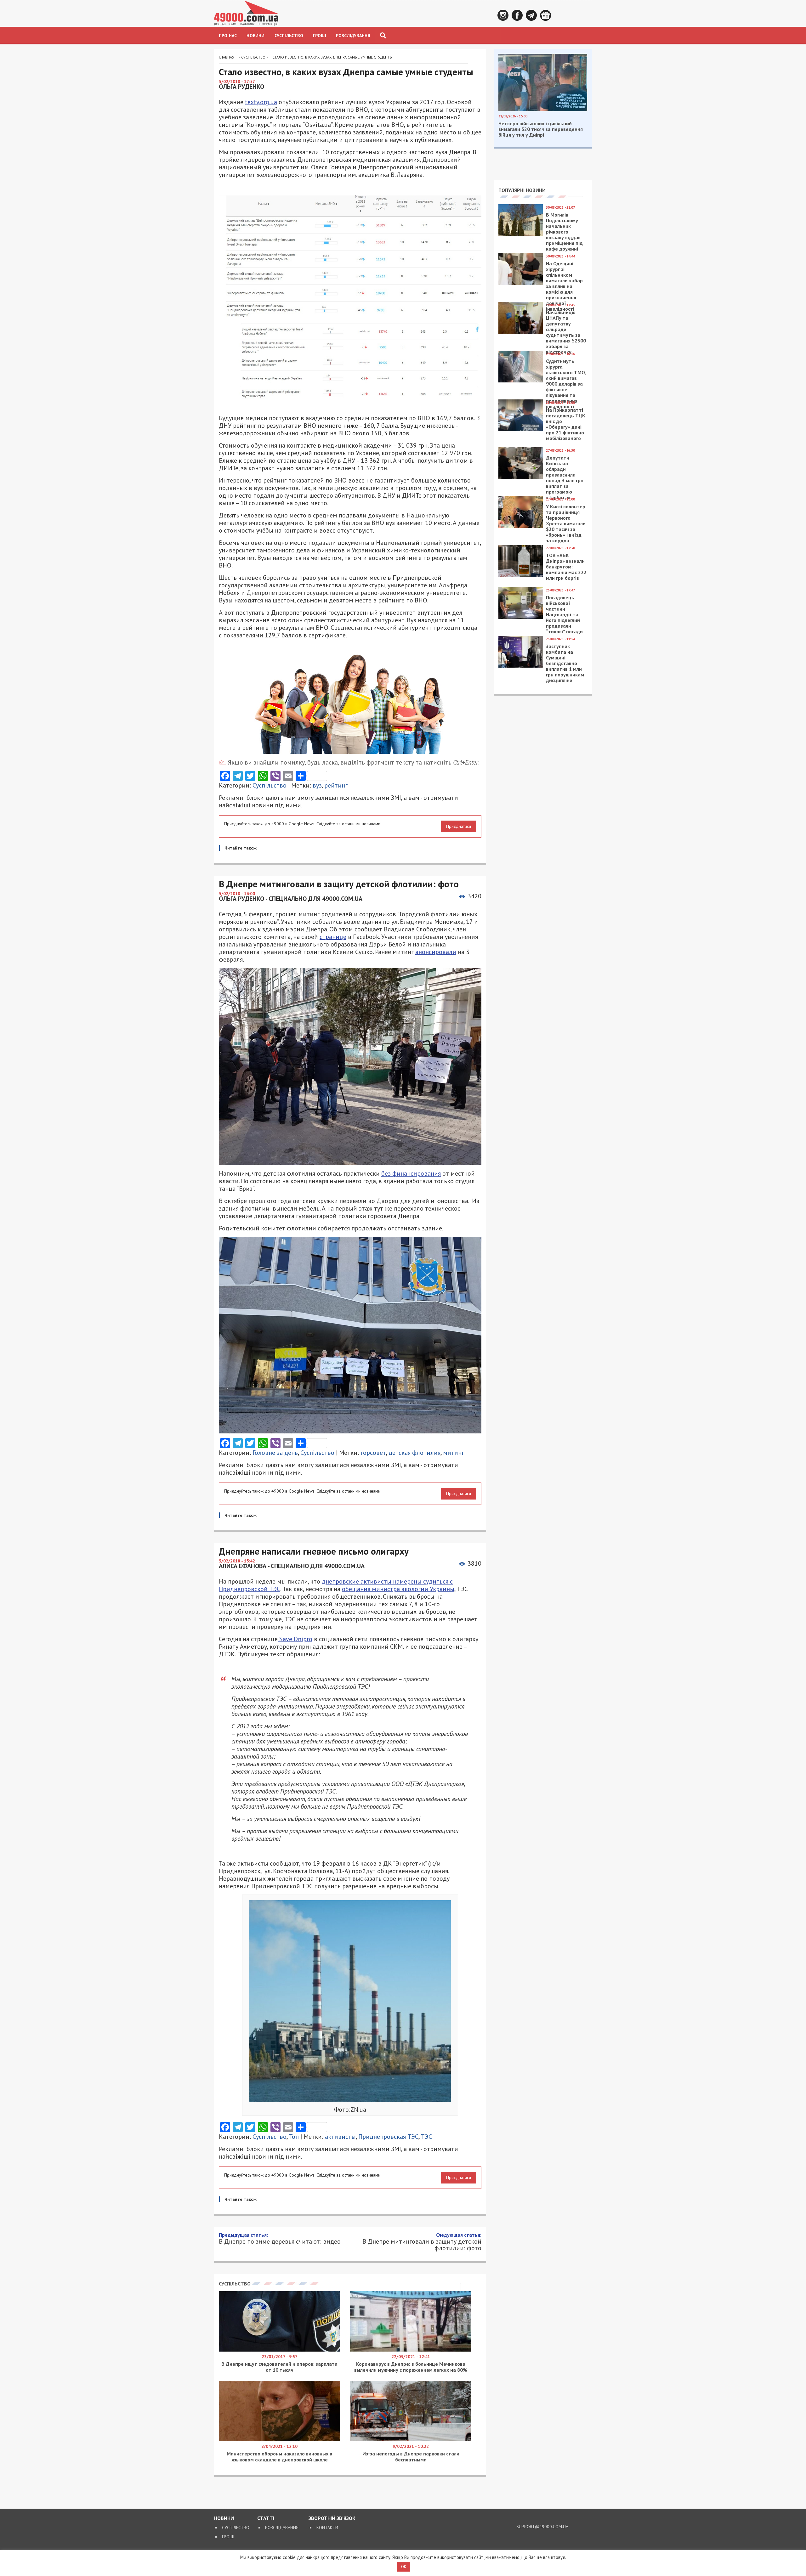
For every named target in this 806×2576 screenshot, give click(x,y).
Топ (294, 2137)
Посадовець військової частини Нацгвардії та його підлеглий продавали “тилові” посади (564, 614)
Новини (255, 36)
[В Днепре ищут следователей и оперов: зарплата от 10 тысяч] (279, 2350)
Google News (545, 15)
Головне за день (275, 1453)
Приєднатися (459, 826)
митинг (454, 1453)
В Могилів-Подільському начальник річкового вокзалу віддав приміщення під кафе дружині (564, 232)
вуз (317, 785)
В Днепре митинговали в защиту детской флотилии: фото (422, 2242)
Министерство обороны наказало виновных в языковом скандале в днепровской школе (279, 2457)
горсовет (373, 1453)
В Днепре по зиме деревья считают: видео (280, 2238)
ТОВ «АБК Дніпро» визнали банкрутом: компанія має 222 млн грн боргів (566, 567)
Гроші (320, 36)
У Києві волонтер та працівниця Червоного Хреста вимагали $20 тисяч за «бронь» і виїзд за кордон (566, 523)
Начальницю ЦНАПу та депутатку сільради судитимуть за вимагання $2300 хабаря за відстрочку (566, 332)
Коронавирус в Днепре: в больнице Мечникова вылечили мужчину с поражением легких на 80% (411, 2367)
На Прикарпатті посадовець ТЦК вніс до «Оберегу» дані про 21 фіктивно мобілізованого (566, 424)
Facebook (517, 15)
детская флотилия (414, 1453)
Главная (227, 57)
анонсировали (436, 952)
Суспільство (289, 36)
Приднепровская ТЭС (388, 2137)
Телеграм (531, 15)
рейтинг (336, 785)
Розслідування (353, 36)
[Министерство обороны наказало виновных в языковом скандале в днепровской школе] (279, 2440)
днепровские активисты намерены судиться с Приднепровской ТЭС (336, 1585)
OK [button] (404, 2567)
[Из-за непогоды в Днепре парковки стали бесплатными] (411, 2440)
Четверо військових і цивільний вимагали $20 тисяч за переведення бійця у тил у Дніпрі (541, 129)
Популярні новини (522, 190)
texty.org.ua (261, 102)
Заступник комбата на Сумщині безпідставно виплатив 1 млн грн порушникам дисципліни (565, 663)
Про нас (228, 36)
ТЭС (426, 2137)
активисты (340, 2137)
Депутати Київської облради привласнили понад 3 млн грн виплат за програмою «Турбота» (565, 477)
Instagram (503, 15)
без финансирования (411, 1173)
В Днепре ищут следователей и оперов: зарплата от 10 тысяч (279, 2367)
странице (333, 937)
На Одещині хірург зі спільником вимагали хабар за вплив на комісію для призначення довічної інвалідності (564, 286)
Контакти (327, 2528)
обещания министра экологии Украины (398, 1589)
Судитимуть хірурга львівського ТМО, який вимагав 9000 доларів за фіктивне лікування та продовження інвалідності (566, 384)
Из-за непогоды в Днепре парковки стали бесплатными (411, 2457)
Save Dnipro (295, 1639)
